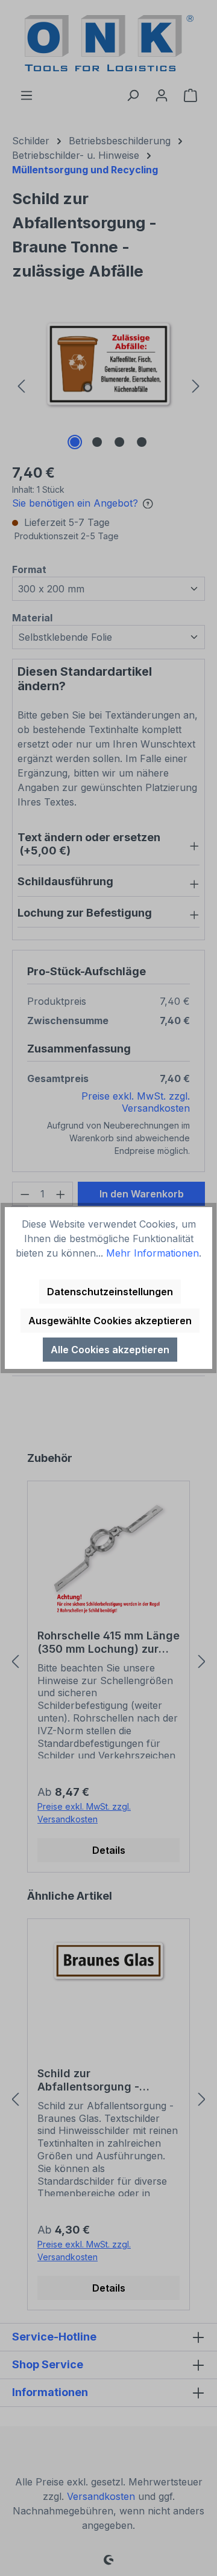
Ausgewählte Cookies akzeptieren (110, 1321)
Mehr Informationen (153, 1253)
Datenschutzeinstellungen (110, 1292)
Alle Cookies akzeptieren (110, 1350)
